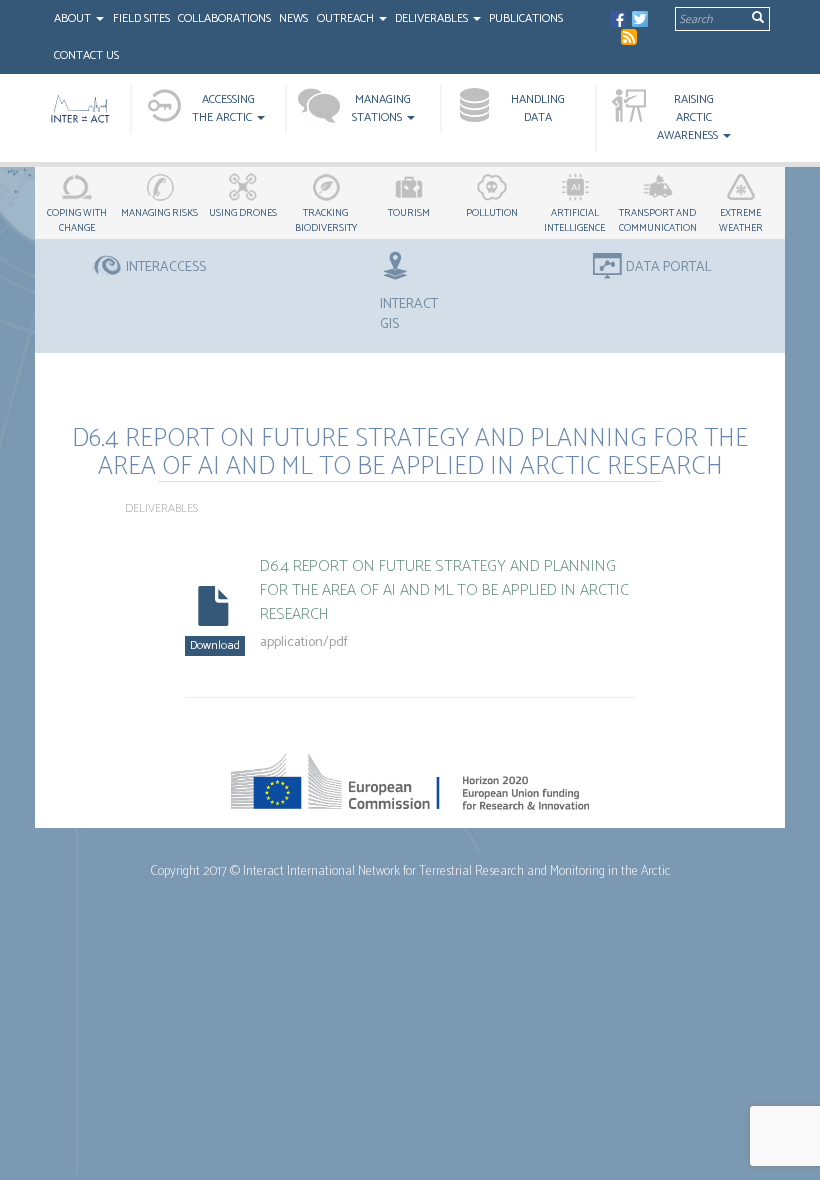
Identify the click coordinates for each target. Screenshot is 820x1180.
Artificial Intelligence (574, 220)
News (293, 18)
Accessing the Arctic (223, 108)
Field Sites (141, 18)
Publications (526, 18)
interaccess (166, 268)
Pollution (492, 213)
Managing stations (382, 108)
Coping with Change (77, 220)
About (74, 18)
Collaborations (224, 18)
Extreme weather (741, 220)
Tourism (409, 213)
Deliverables (433, 18)
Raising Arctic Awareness (689, 117)
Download (215, 645)
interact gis (409, 314)
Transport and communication (658, 220)
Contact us (86, 55)
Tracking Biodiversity (326, 220)
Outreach (347, 18)
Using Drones (243, 213)
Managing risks (159, 213)
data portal (669, 268)
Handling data (538, 108)
